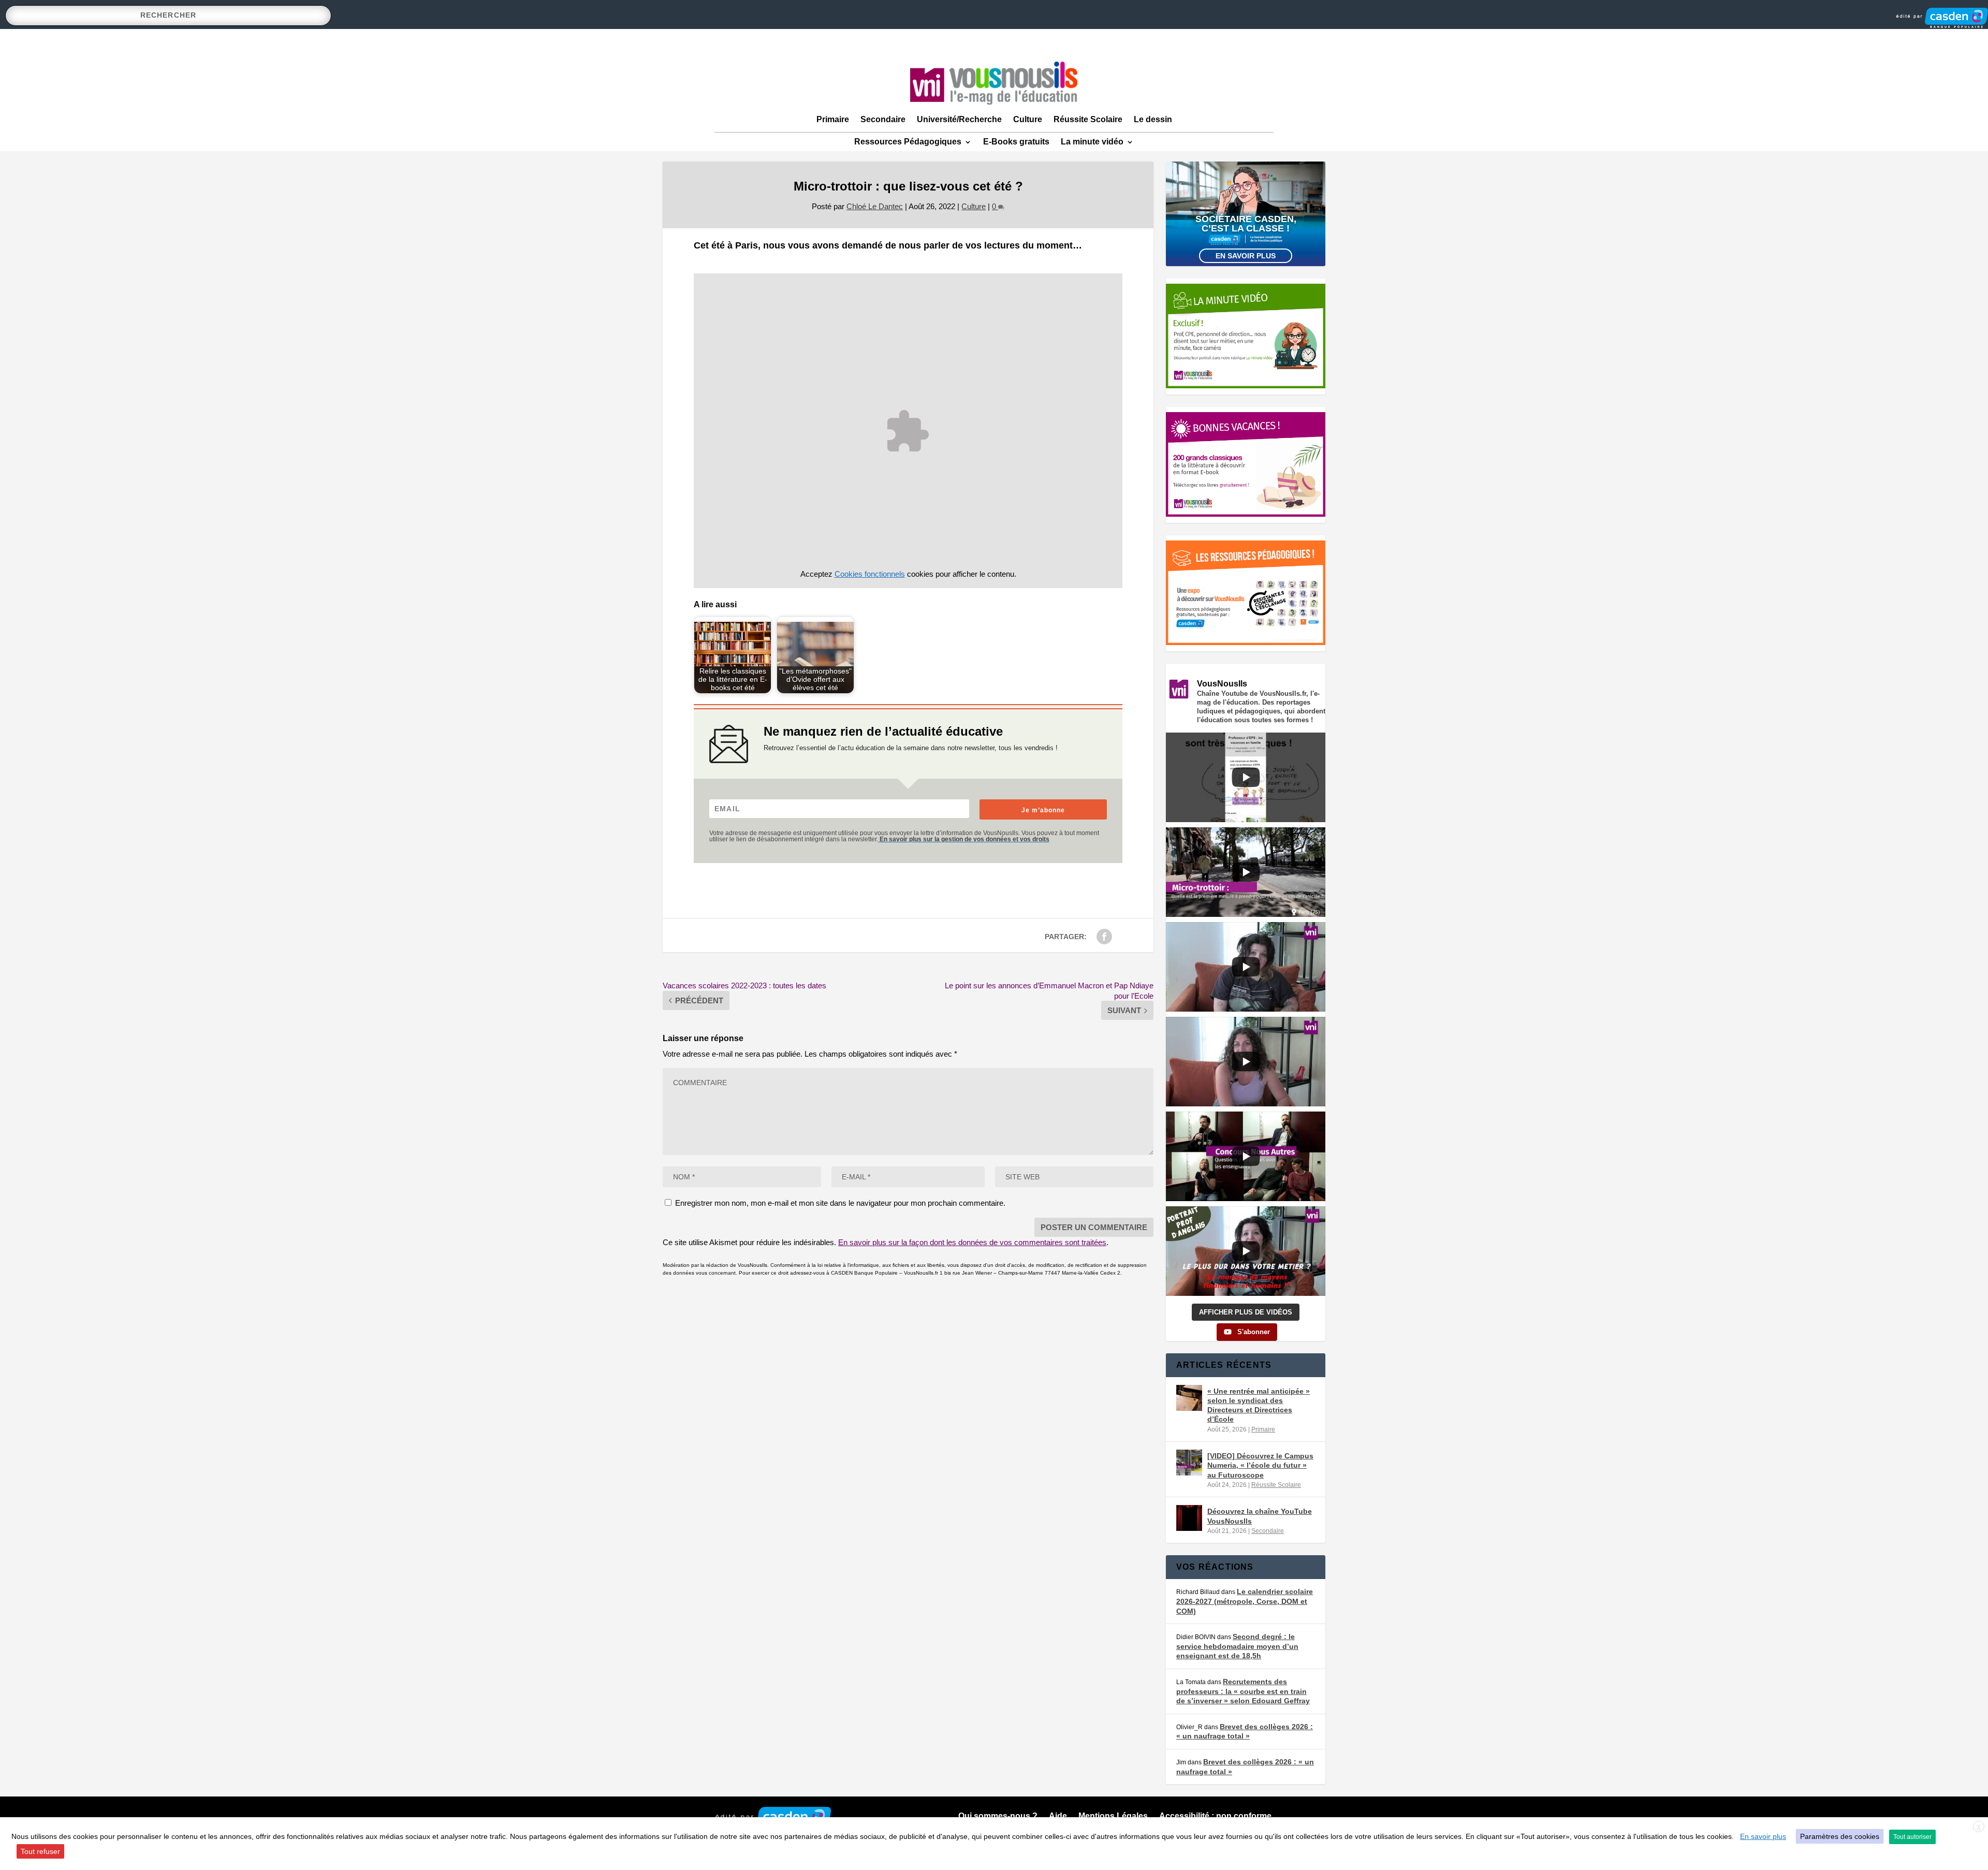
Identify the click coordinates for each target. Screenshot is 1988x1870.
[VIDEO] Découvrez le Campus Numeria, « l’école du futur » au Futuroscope (1260, 1465)
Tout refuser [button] (40, 1851)
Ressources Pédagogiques (908, 142)
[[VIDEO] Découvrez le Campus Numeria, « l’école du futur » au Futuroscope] (1189, 1463)
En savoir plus (1246, 256)
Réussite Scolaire (1088, 119)
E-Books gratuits (1016, 142)
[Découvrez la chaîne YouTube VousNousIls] (1189, 1518)
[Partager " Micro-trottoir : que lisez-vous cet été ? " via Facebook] (1104, 937)
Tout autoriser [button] (1912, 1837)
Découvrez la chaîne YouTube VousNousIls (1260, 1516)
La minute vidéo (1092, 142)
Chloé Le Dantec (875, 206)
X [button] (1979, 1827)
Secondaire (883, 119)
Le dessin (1153, 119)
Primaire (833, 119)
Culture (1028, 119)
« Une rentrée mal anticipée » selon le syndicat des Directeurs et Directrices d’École (1259, 1405)
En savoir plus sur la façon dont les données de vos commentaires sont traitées (972, 1242)
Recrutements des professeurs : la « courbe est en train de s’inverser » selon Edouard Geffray (1243, 1691)
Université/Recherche (959, 119)
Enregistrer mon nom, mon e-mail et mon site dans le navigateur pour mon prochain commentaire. (840, 1203)
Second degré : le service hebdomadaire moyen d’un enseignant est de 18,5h (1237, 1646)
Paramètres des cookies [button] (1840, 1836)
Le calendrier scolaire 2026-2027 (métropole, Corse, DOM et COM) (1245, 1601)
